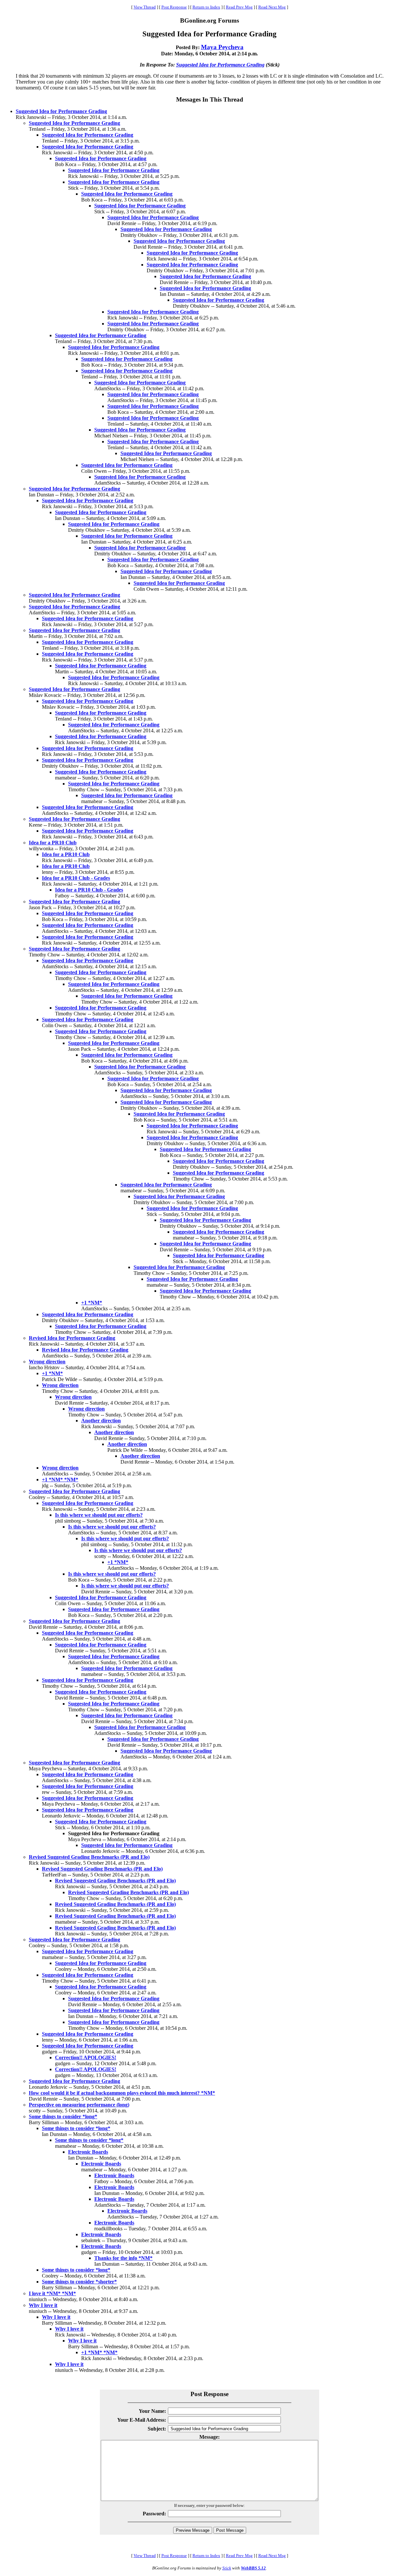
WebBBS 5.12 (253, 2568)
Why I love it (43, 2305)
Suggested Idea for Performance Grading (220, 65)
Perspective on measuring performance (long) (79, 2105)
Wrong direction (47, 1362)
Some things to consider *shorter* (79, 2282)
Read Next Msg (272, 7)
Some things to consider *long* (63, 2116)
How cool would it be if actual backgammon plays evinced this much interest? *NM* (122, 2093)
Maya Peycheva (222, 47)
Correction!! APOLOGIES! (86, 2057)
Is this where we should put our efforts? (99, 1515)
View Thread (145, 7)
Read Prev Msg (239, 7)
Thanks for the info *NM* (123, 2258)
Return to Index (206, 7)
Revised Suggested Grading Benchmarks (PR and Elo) (89, 1857)
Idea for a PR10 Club (53, 843)
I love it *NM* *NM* (52, 2293)
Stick (227, 2568)
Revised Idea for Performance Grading (72, 1338)
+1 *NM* (92, 1303)
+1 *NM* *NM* (60, 1480)
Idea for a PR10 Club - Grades (76, 878)
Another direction (101, 1421)
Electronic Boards (88, 2152)
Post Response (174, 7)
